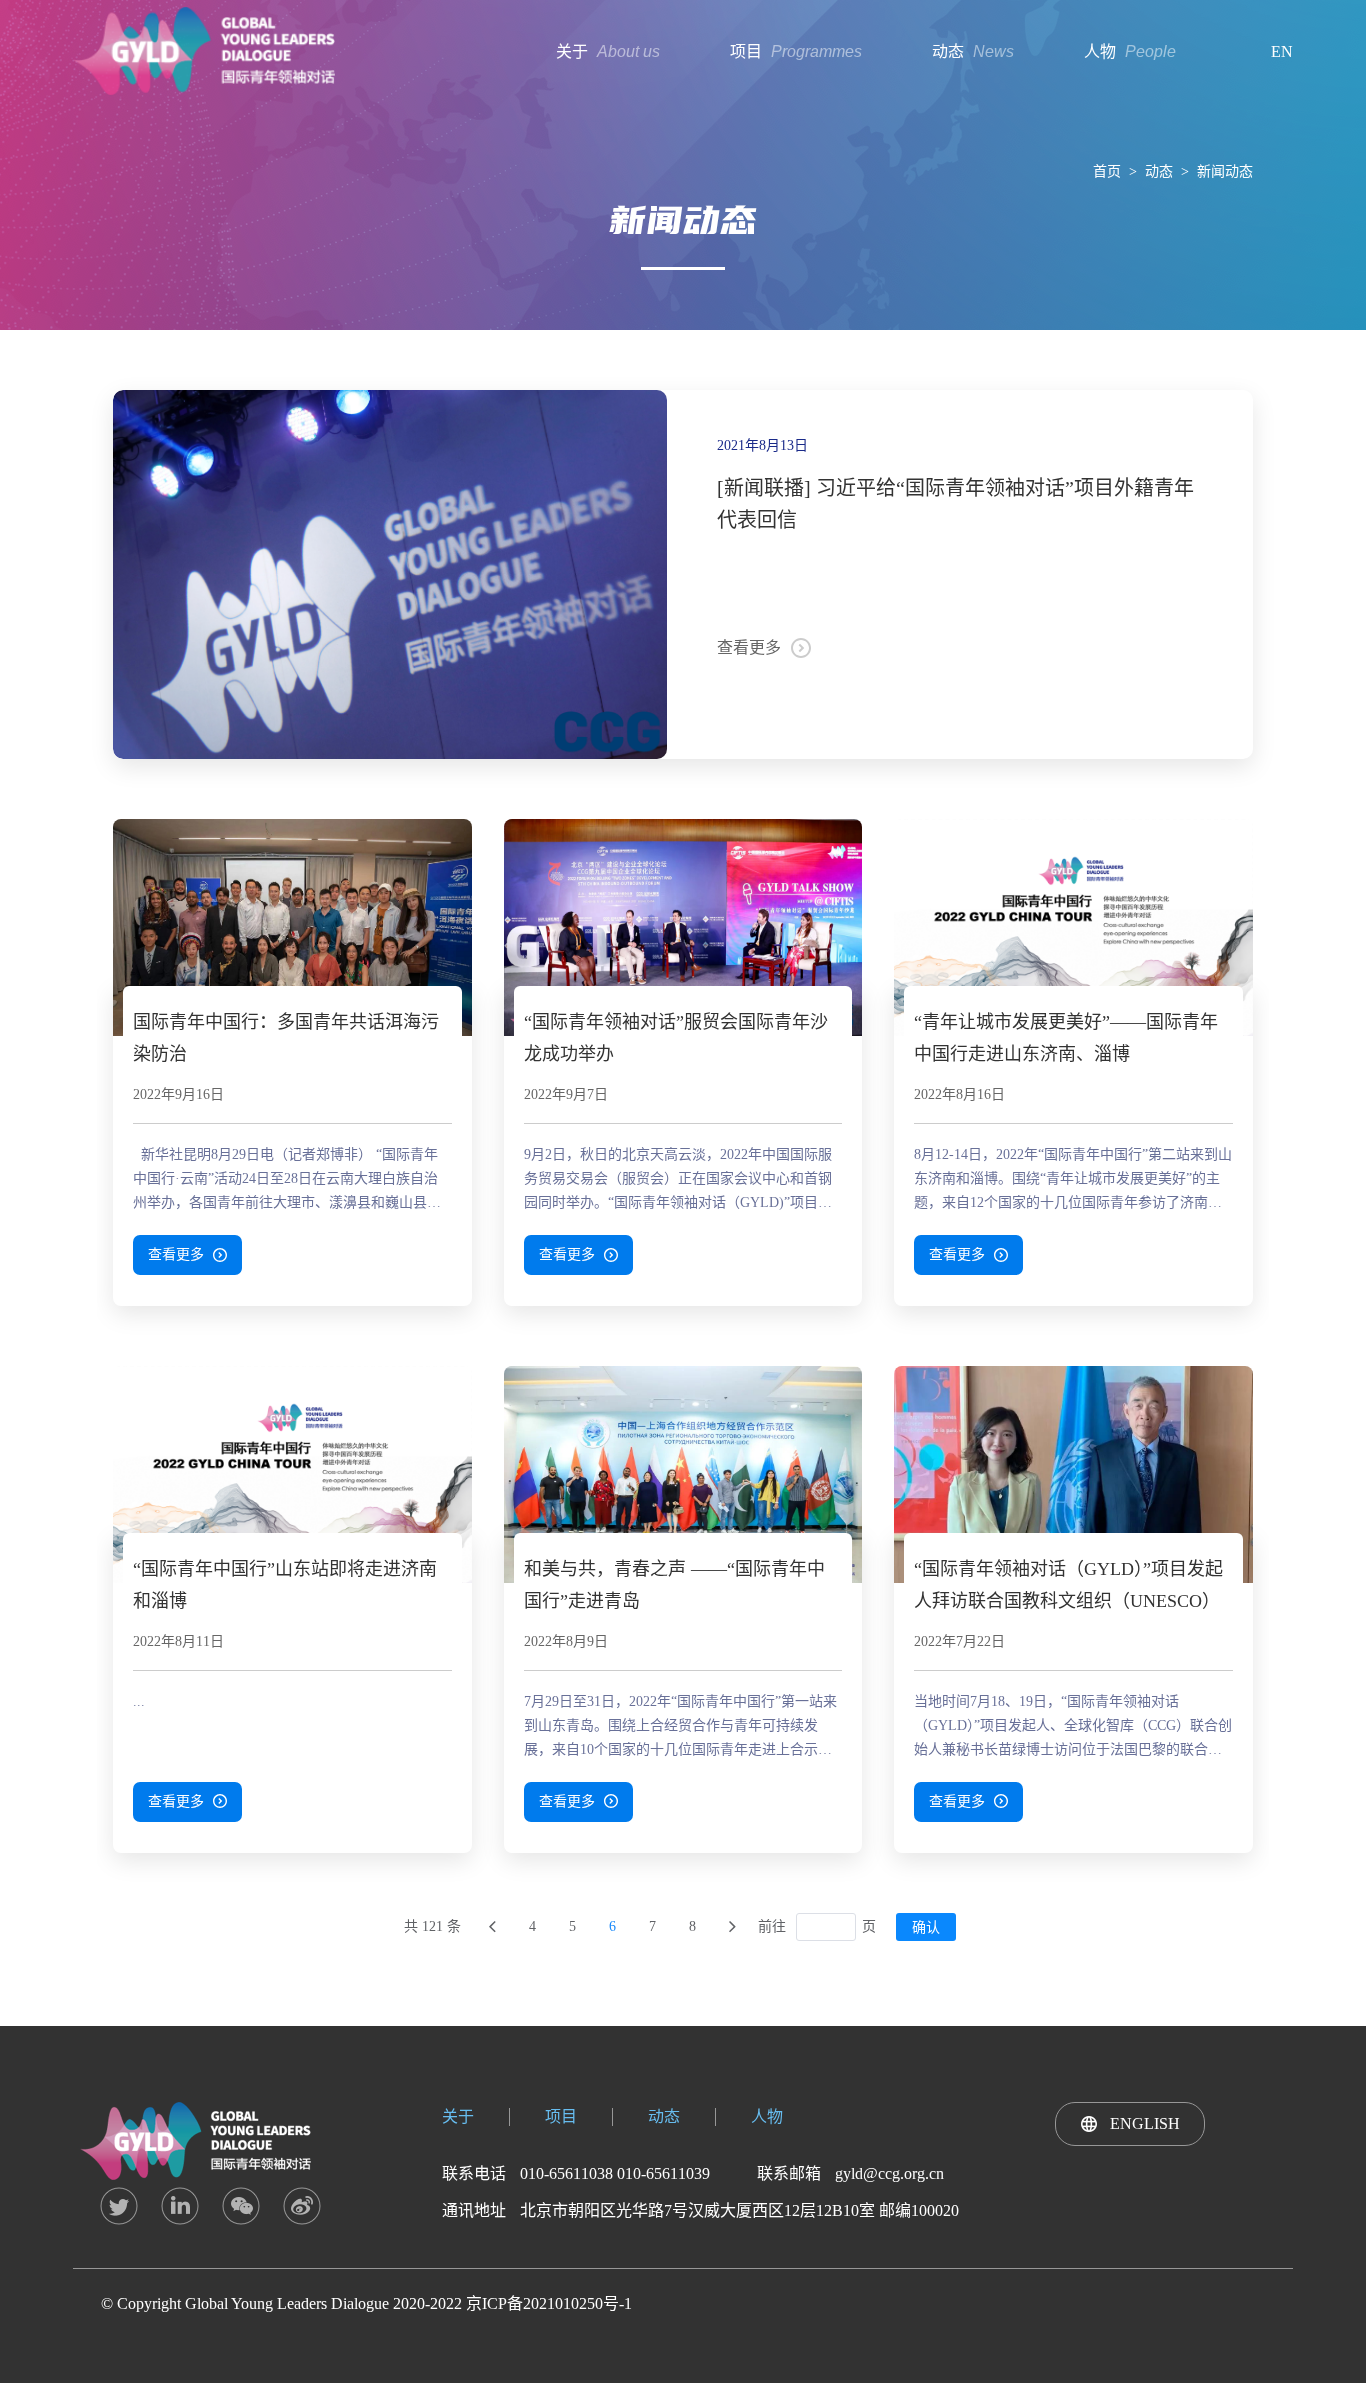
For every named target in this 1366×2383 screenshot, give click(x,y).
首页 (1107, 171)
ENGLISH (1145, 2123)
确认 (926, 1927)
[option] (390, 574)
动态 (1159, 171)
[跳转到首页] (492, 1927)
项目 (561, 2116)
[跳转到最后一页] (732, 1927)
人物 (767, 2116)
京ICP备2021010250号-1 (549, 2303)
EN (1282, 51)
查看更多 (749, 647)
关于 (458, 2116)
